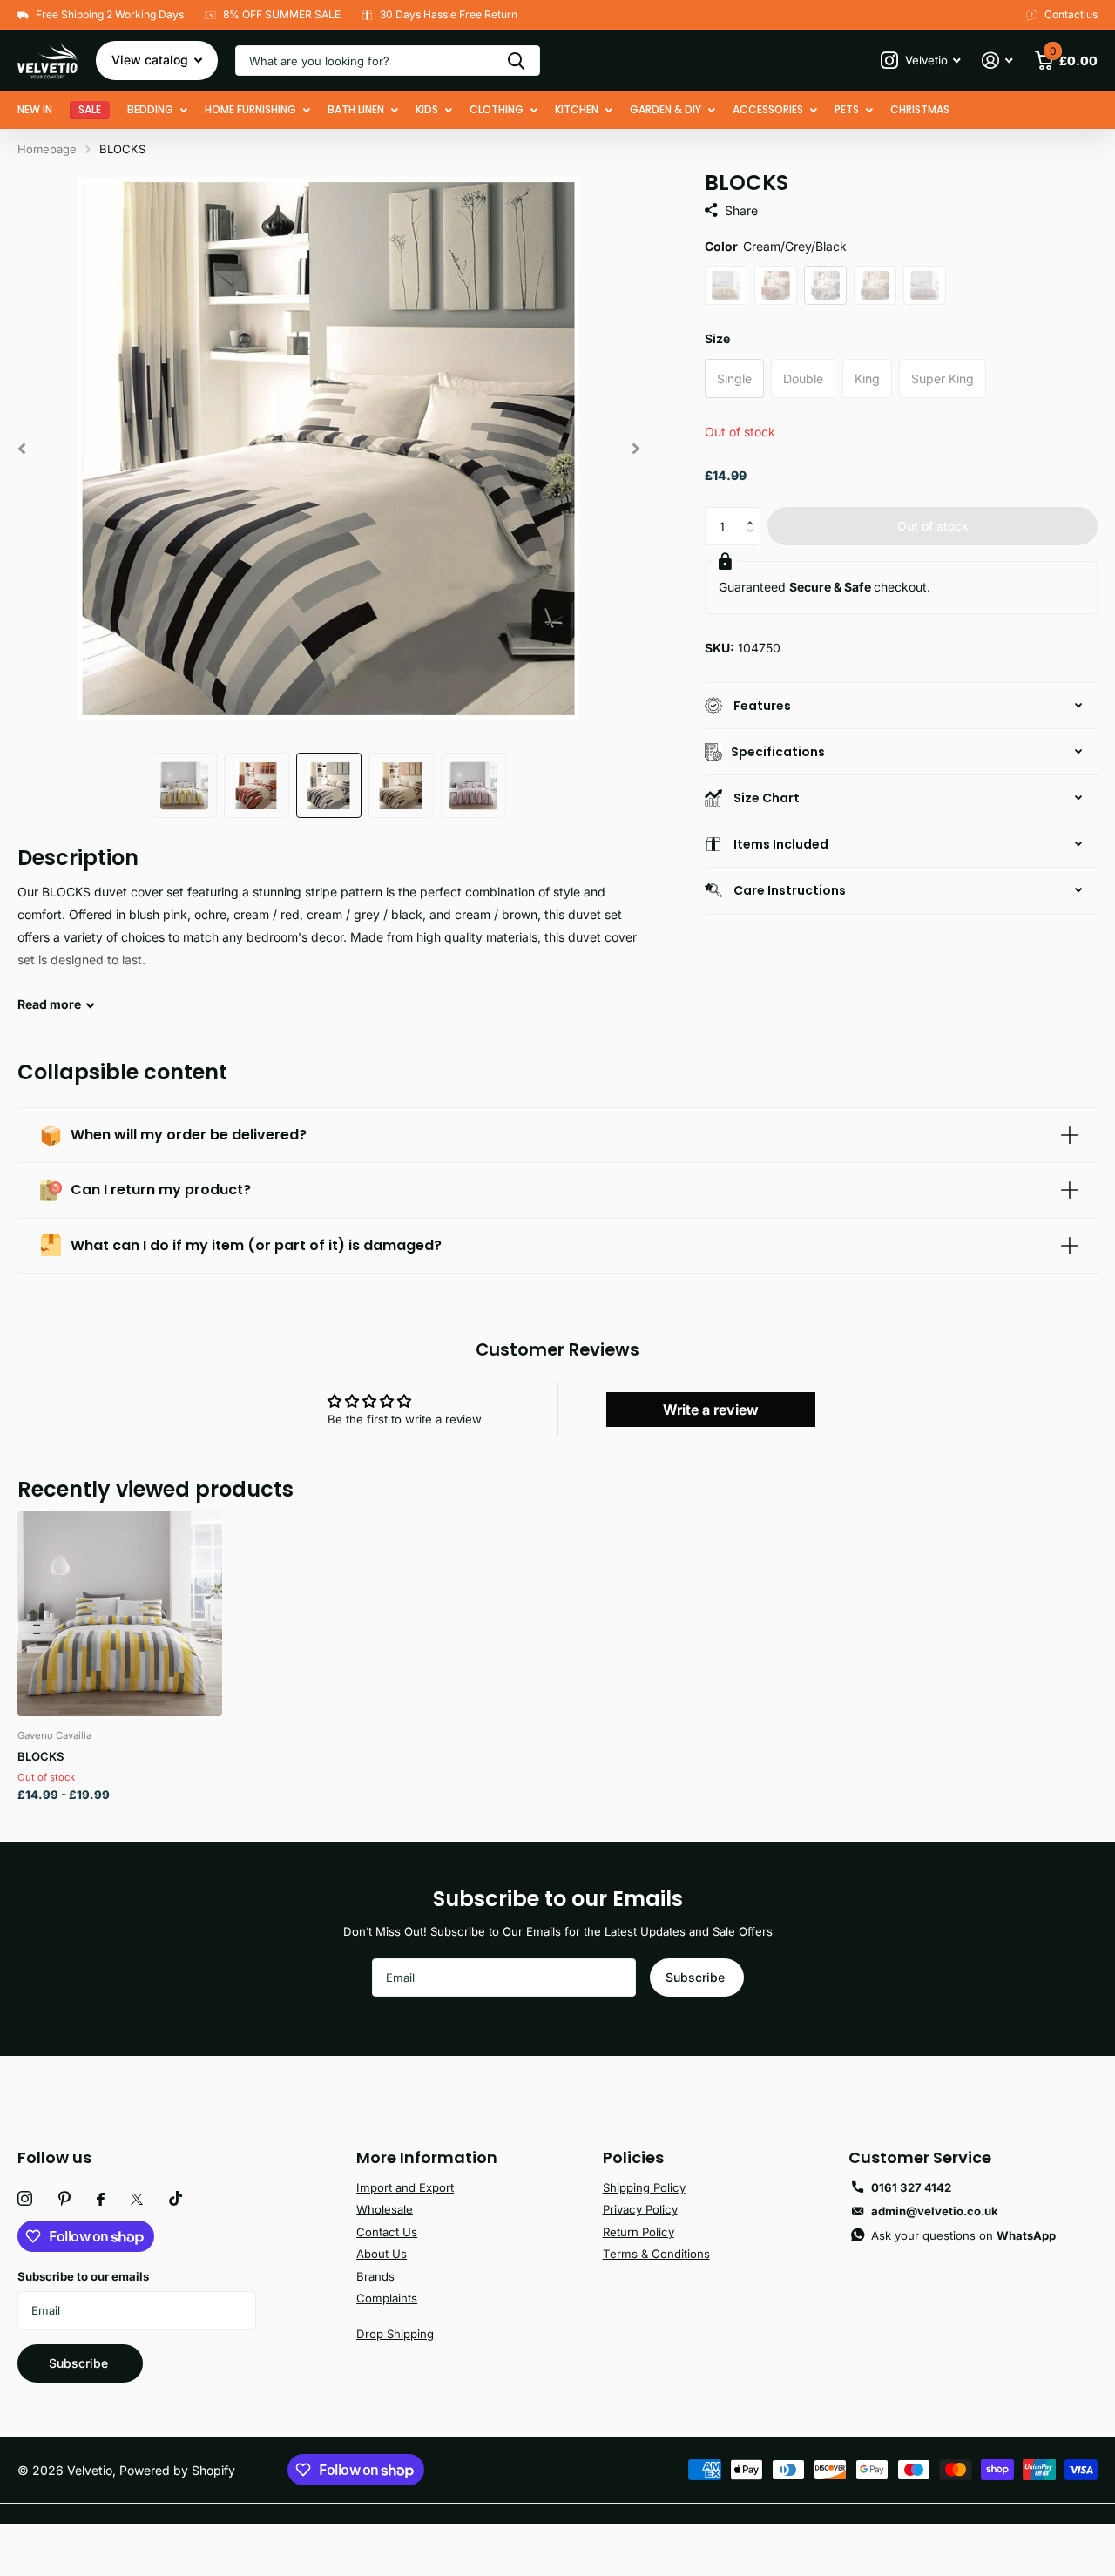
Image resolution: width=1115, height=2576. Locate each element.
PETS (847, 109)
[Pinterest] (64, 2199)
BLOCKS (41, 1756)
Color (776, 246)
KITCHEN (577, 109)
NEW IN (35, 109)
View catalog (152, 60)
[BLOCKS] (120, 1614)
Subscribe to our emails (83, 2276)
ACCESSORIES (768, 109)
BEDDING (150, 109)
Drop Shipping (395, 2334)
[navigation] (184, 785)
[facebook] (101, 2199)
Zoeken (516, 61)
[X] (137, 2199)
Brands (375, 2276)
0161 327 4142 (911, 2187)
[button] (754, 512)
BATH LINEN (356, 109)
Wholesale (385, 2209)
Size (717, 338)
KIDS (427, 109)
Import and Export (405, 2187)
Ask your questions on (963, 2235)
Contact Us (387, 2232)
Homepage (47, 149)
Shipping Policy (644, 2187)
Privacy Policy (640, 2209)
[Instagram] (25, 2199)
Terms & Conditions (656, 2254)
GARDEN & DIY (666, 109)
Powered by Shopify (177, 2470)
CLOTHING (497, 109)
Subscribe (697, 1977)
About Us (382, 2254)
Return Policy (639, 2232)
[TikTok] (176, 2199)
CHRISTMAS (920, 109)
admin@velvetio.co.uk (935, 2211)
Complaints (387, 2298)
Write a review (711, 1410)
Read (49, 1004)
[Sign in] (997, 61)
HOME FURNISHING (250, 109)
